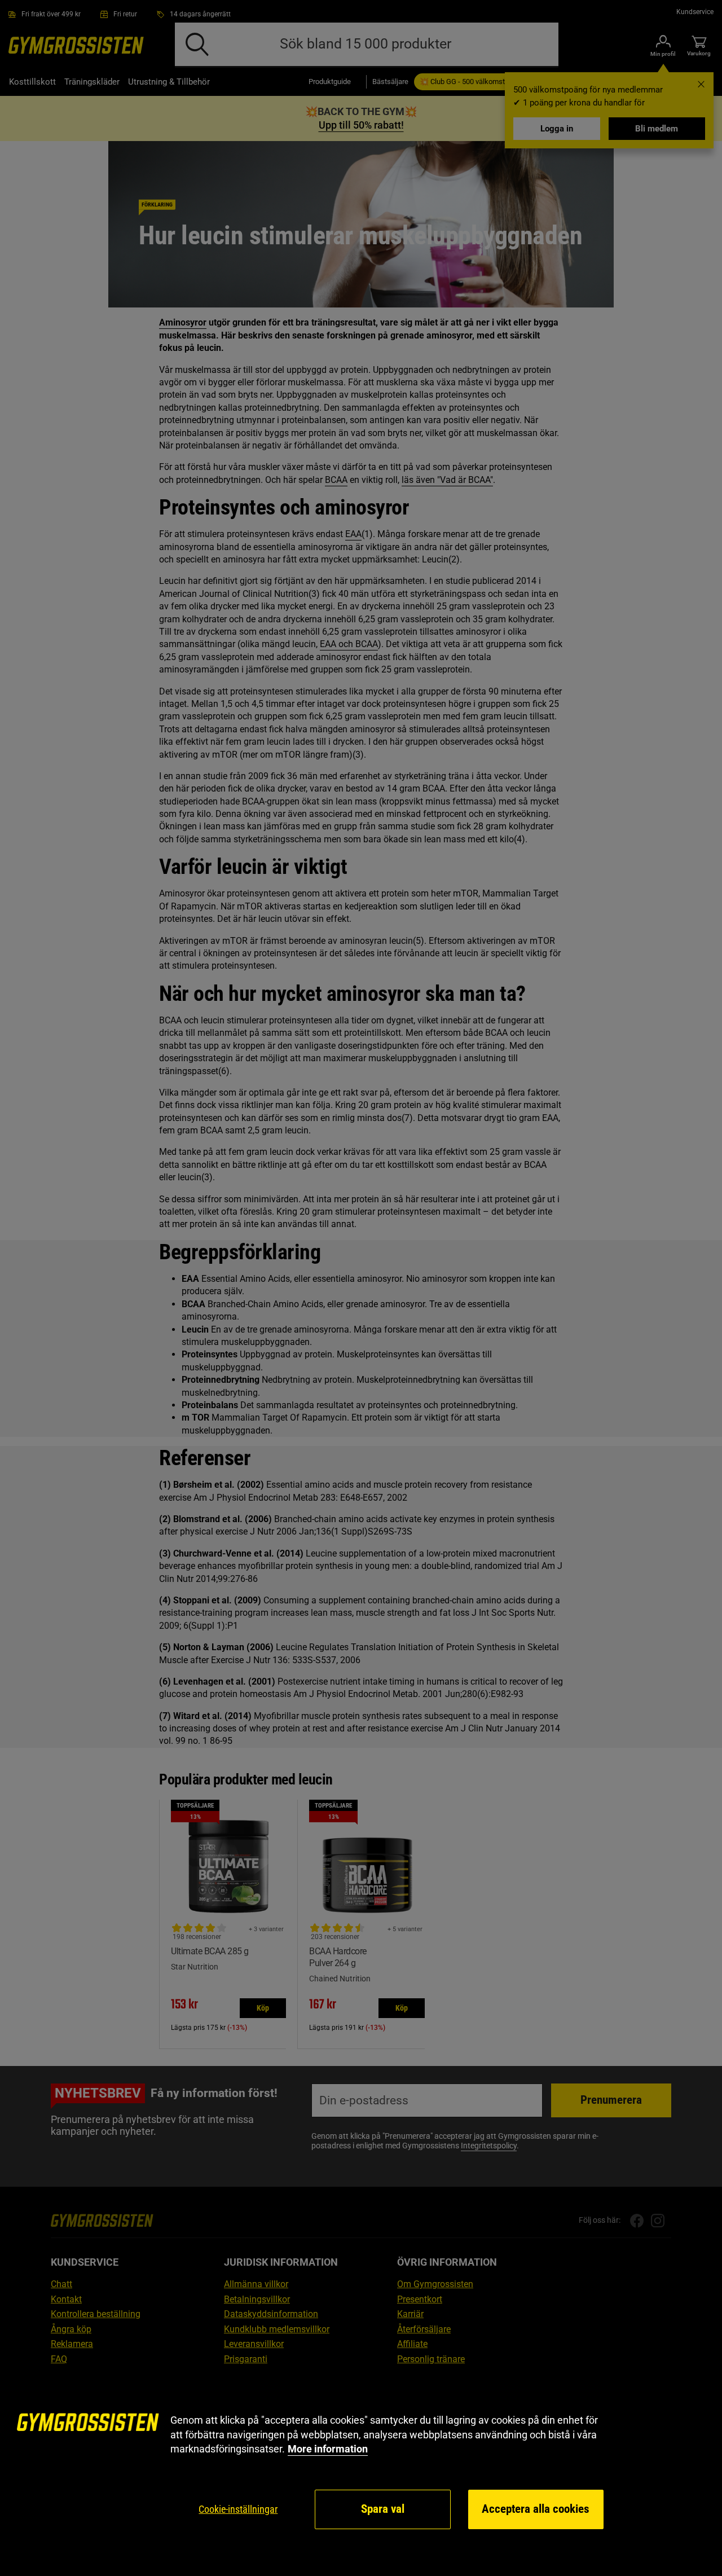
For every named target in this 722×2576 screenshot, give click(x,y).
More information (328, 2449)
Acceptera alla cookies (536, 2509)
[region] (361, 2472)
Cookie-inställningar (238, 2509)
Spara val (383, 2509)
